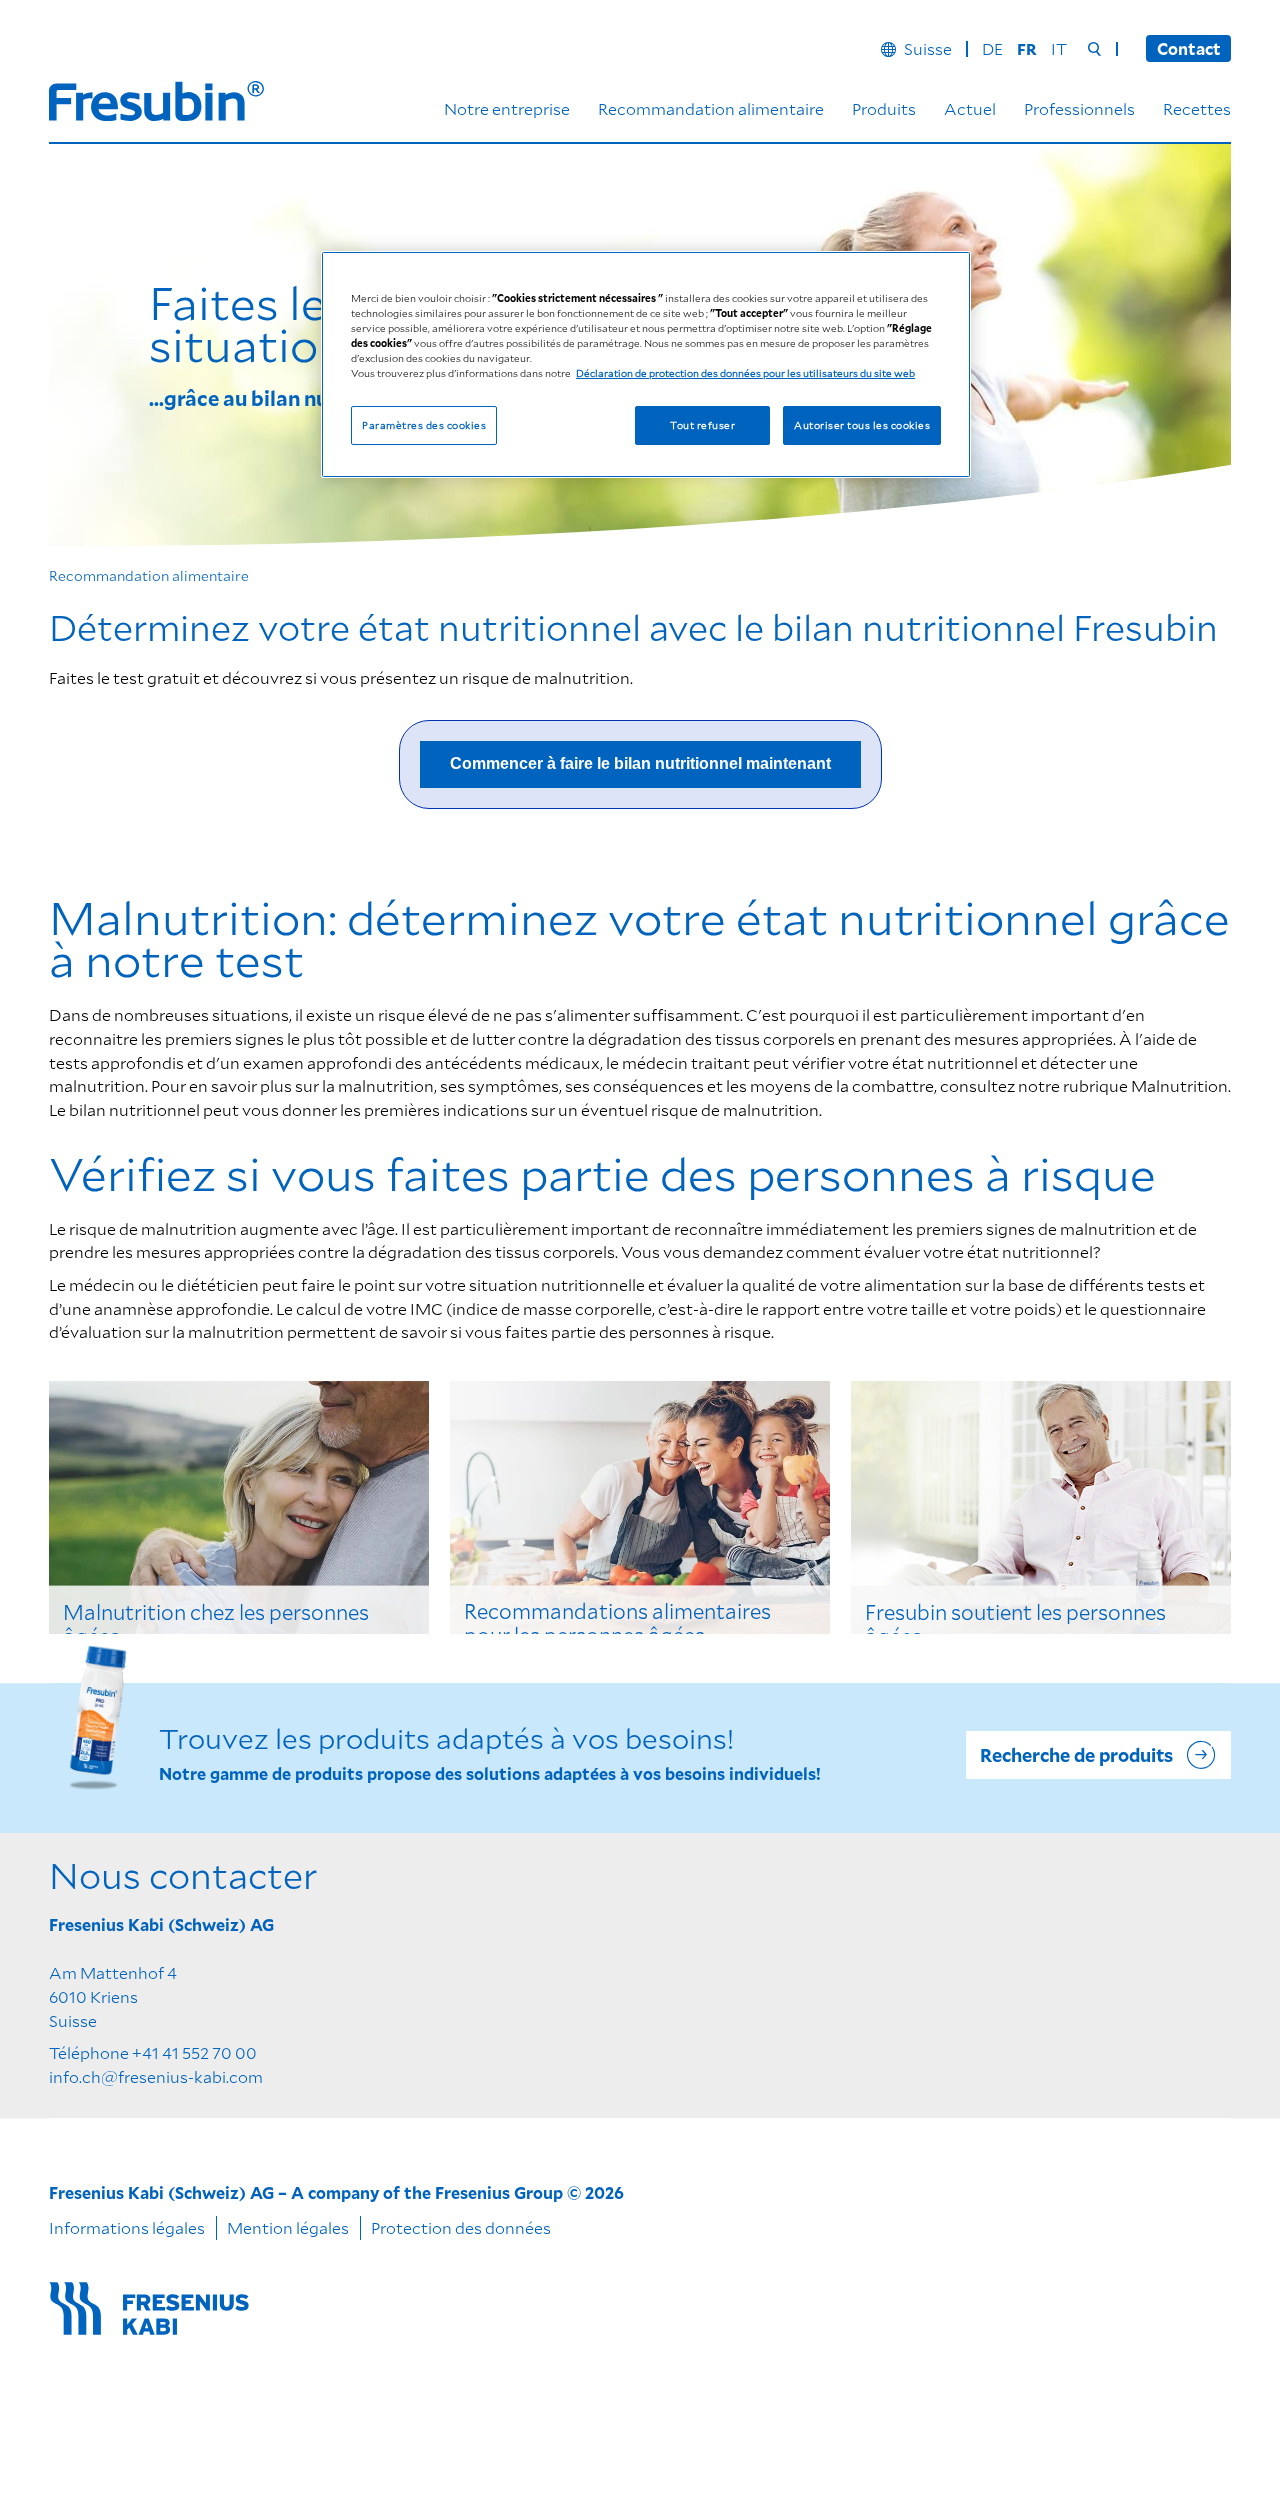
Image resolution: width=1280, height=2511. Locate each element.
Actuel (970, 108)
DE (992, 49)
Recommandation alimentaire (711, 108)
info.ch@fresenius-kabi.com (156, 2076)
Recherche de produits (1076, 1755)
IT (1059, 49)
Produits (884, 108)
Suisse (928, 49)
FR (1027, 49)
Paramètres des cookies (424, 425)
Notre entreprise (507, 108)
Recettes (1197, 108)
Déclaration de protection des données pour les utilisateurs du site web (745, 373)
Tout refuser (702, 425)
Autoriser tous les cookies (862, 425)
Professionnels (1079, 108)
